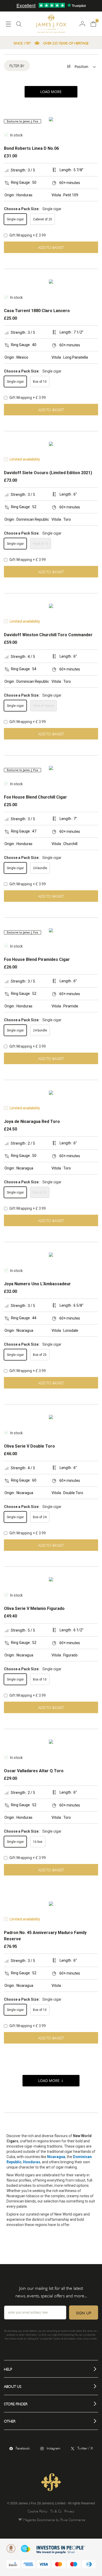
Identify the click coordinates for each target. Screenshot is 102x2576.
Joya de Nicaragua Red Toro (32, 1121)
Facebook (23, 2448)
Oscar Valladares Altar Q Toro (34, 1771)
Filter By (17, 65)
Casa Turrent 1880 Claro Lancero (37, 311)
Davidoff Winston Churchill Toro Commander (48, 635)
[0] (93, 24)
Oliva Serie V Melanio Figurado (34, 1608)
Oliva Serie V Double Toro (29, 1446)
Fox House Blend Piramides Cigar (37, 959)
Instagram (53, 2448)
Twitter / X (85, 2448)
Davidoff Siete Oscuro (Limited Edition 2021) (48, 473)
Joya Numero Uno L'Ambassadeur (37, 1284)
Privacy (69, 2511)
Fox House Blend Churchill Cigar (35, 797)
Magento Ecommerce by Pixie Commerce (54, 2519)
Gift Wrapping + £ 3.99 (27, 235)
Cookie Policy (38, 2511)
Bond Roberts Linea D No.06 (31, 148)
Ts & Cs (56, 2511)
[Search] (19, 26)
